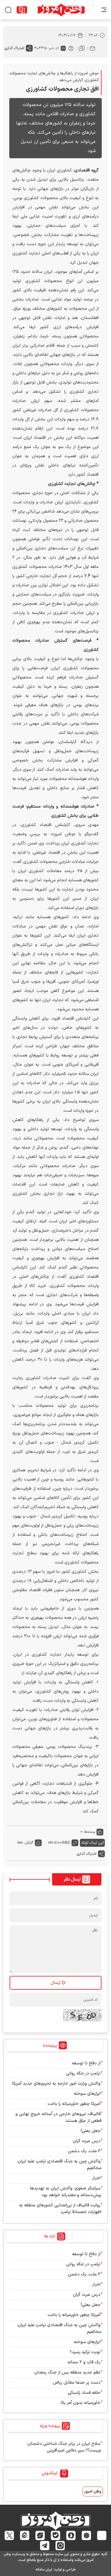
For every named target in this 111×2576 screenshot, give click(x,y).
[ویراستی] (40, 2535)
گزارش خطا (25, 1843)
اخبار (96, 2178)
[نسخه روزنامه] (22, 10)
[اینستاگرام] (60, 2546)
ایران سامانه (44, 2570)
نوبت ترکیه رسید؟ (85, 2352)
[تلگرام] (45, 2546)
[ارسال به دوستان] (92, 48)
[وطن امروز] (61, 10)
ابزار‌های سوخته (87, 2094)
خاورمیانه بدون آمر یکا (81, 2403)
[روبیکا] (86, 2535)
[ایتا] (25, 2535)
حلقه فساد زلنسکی (84, 2393)
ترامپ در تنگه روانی (83, 2073)
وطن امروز (93, 2491)
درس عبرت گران (87, 2141)
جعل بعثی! (91, 2131)
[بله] (56, 2535)
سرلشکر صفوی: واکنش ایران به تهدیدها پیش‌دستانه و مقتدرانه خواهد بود (66, 2192)
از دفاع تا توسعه (86, 2063)
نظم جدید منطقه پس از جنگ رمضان (67, 2372)
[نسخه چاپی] (71, 48)
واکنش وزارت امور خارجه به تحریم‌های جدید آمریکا (56, 2084)
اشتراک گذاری (14, 48)
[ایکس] (9, 2535)
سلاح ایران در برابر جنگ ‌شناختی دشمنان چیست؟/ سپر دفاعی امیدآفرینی (64, 2447)
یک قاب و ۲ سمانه (84, 2362)
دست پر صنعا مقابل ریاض (77, 2383)
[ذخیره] (82, 48)
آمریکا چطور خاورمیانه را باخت (74, 2104)
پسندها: (89, 1832)
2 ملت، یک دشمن (84, 2151)
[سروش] (71, 2535)
